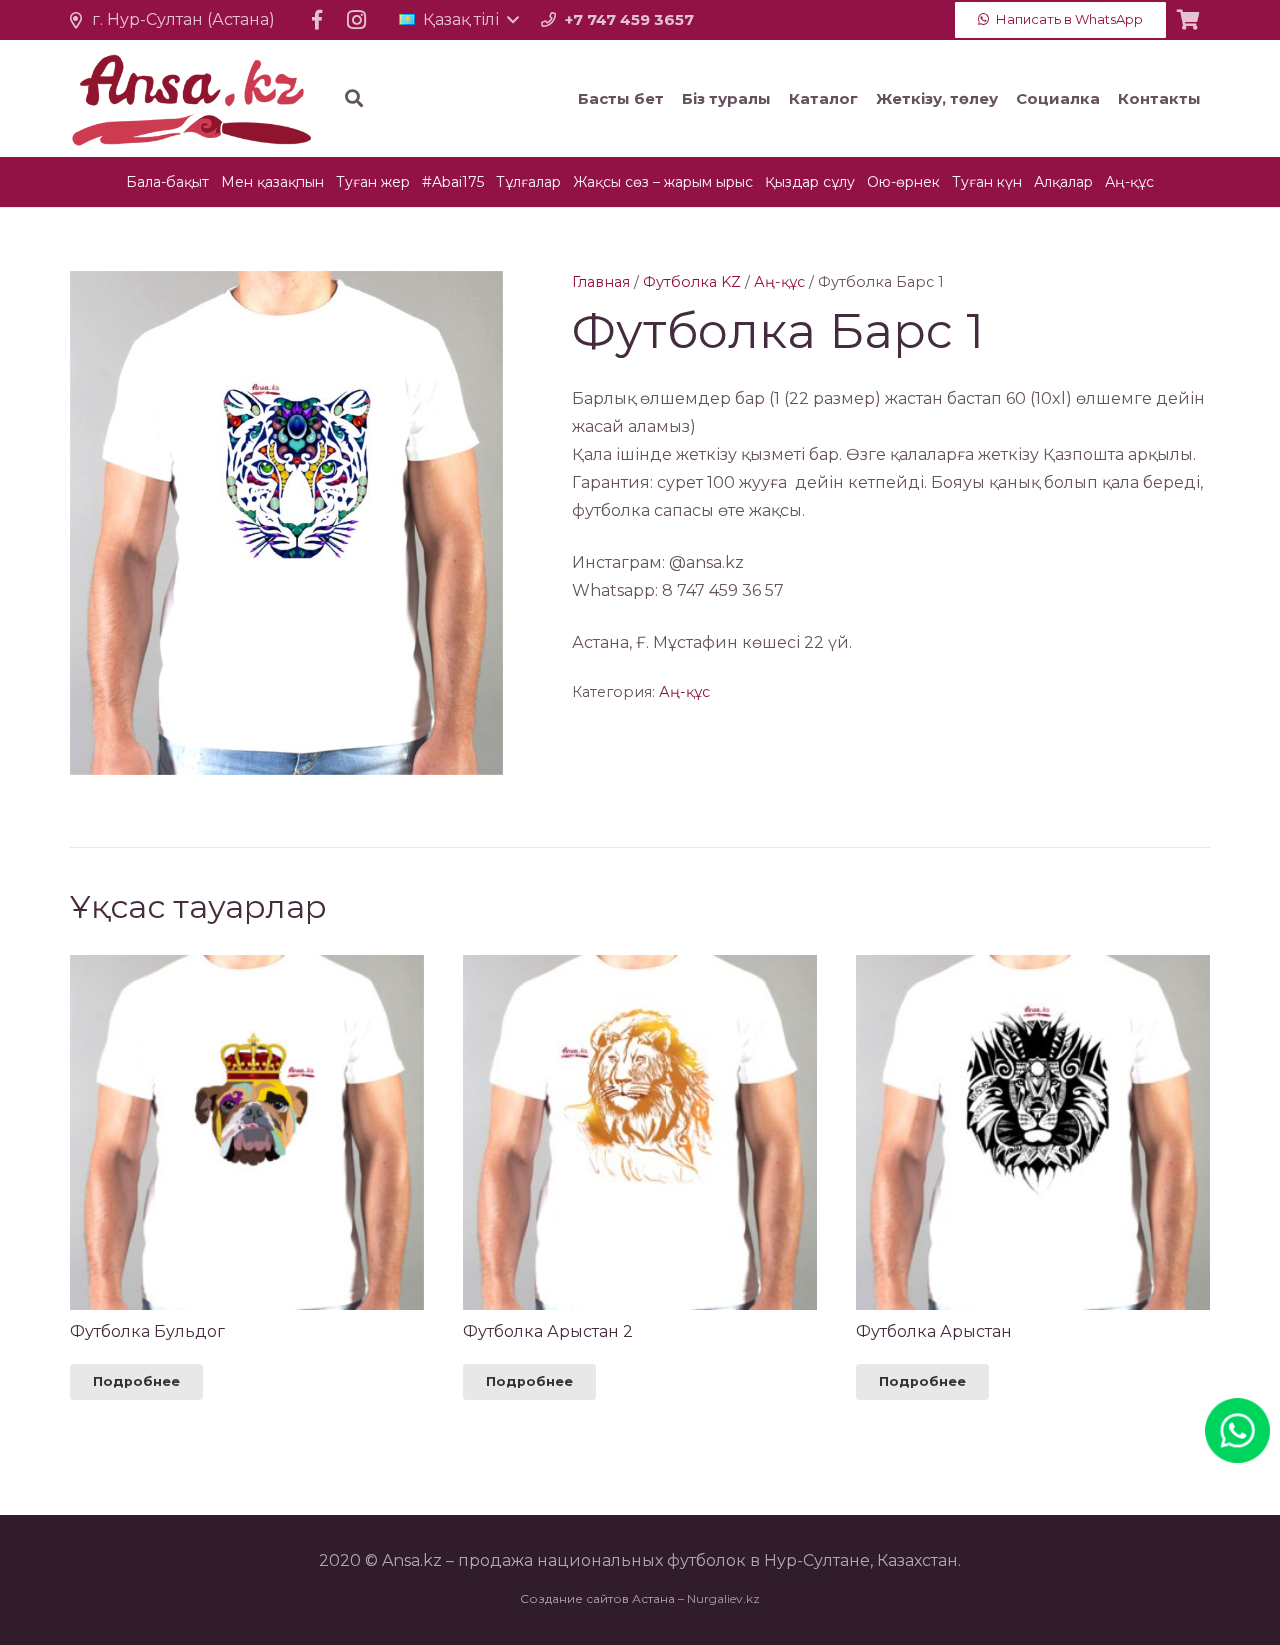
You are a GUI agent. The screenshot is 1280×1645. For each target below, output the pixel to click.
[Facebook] (317, 20)
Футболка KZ (692, 282)
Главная (601, 282)
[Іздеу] (354, 98)
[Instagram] (357, 20)
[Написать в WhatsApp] (1237, 1411)
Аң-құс (779, 282)
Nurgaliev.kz (723, 1598)
